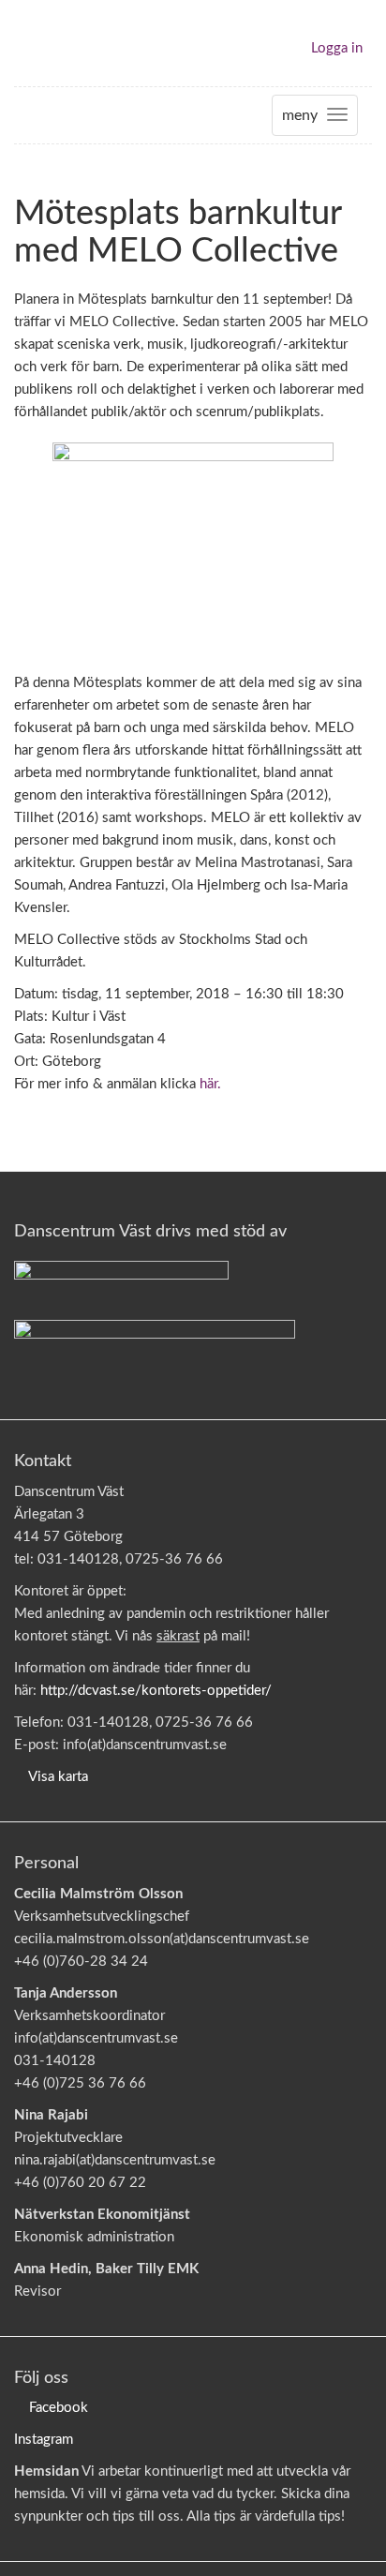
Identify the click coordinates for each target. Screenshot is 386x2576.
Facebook (59, 2408)
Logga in (337, 48)
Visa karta (58, 1777)
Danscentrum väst (68, 43)
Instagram (44, 2440)
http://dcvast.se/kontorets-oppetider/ (156, 1691)
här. (210, 1084)
